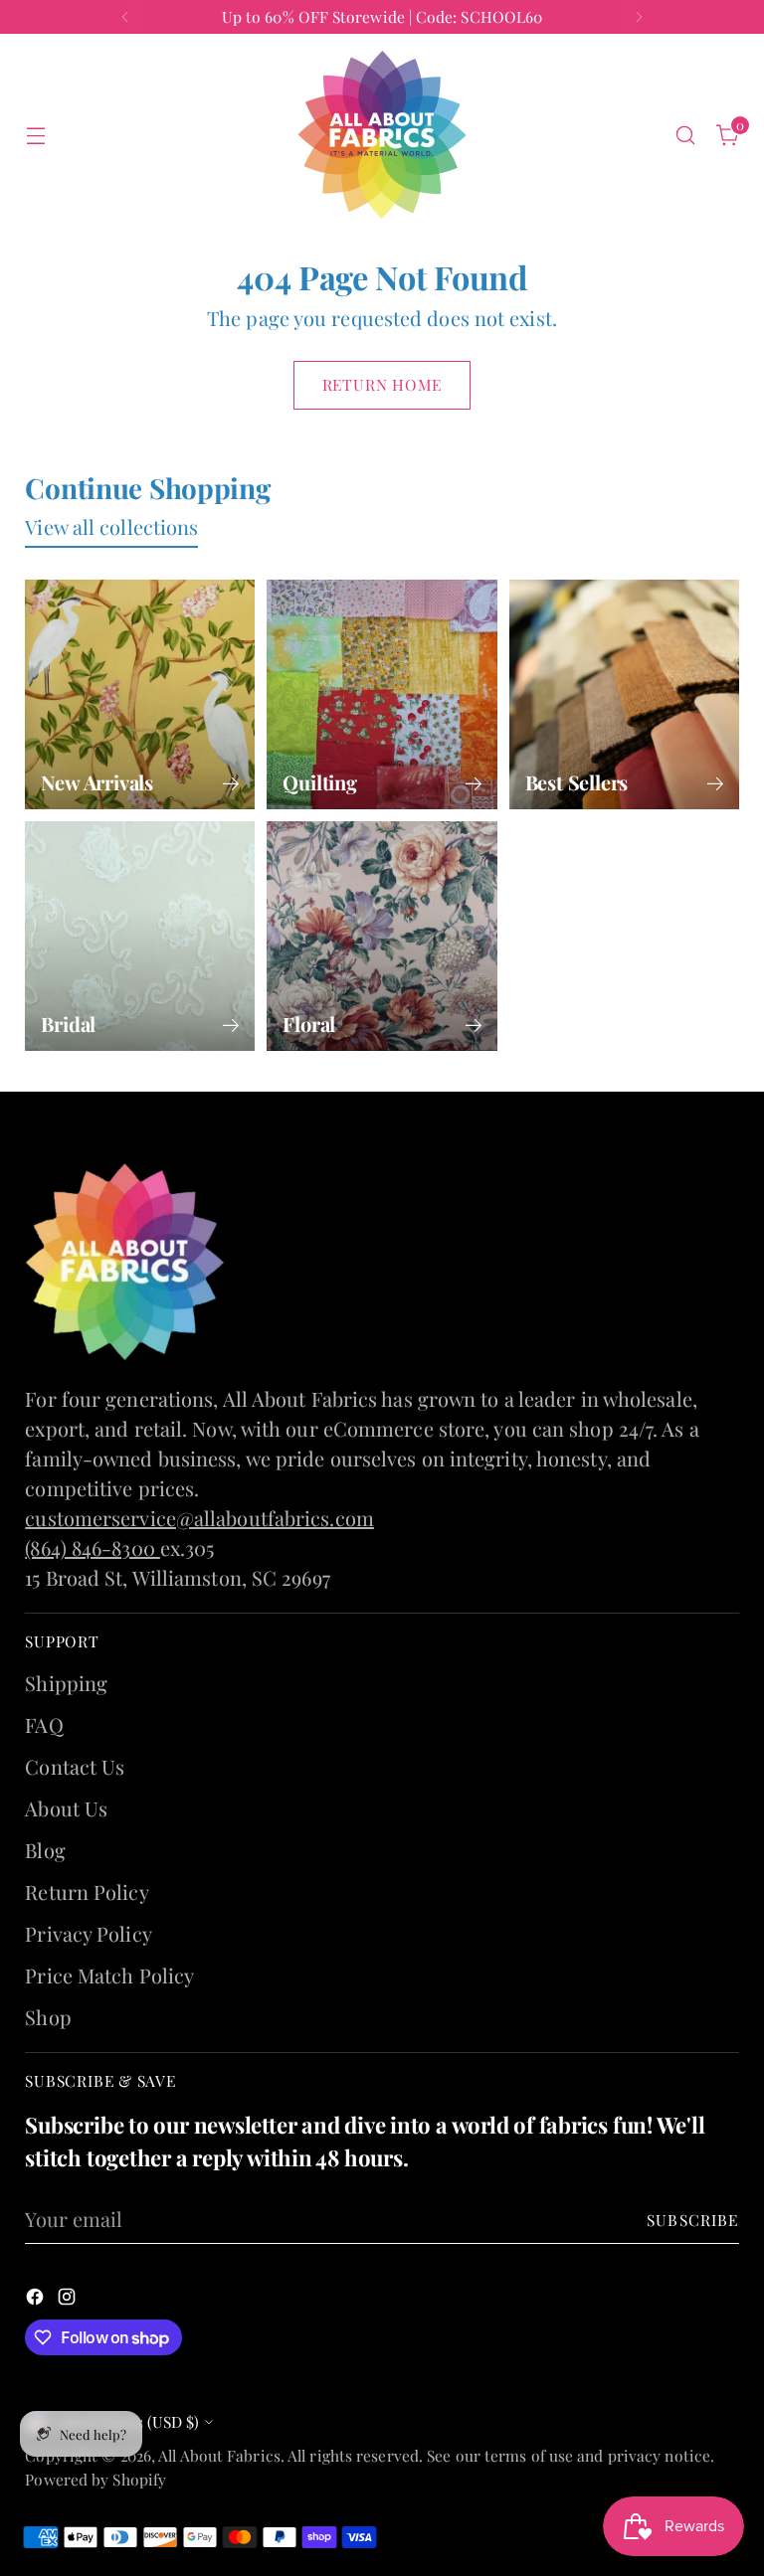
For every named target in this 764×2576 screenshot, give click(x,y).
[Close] (632, 983)
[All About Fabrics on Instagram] (398, 1592)
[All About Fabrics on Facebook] (366, 1592)
